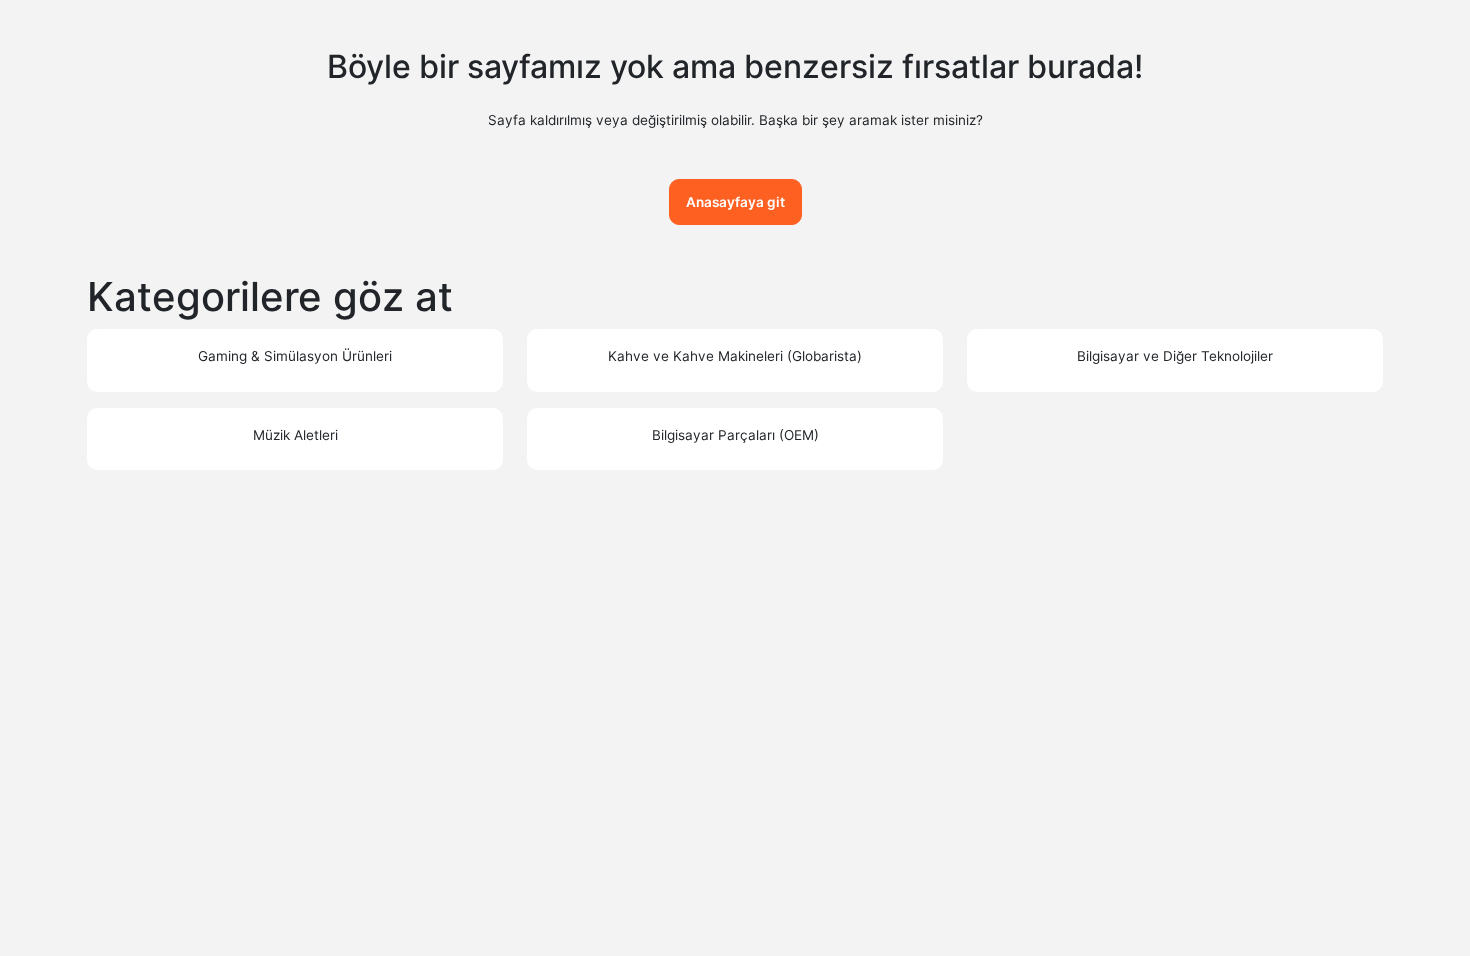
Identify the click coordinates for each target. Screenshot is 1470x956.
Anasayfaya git (735, 202)
